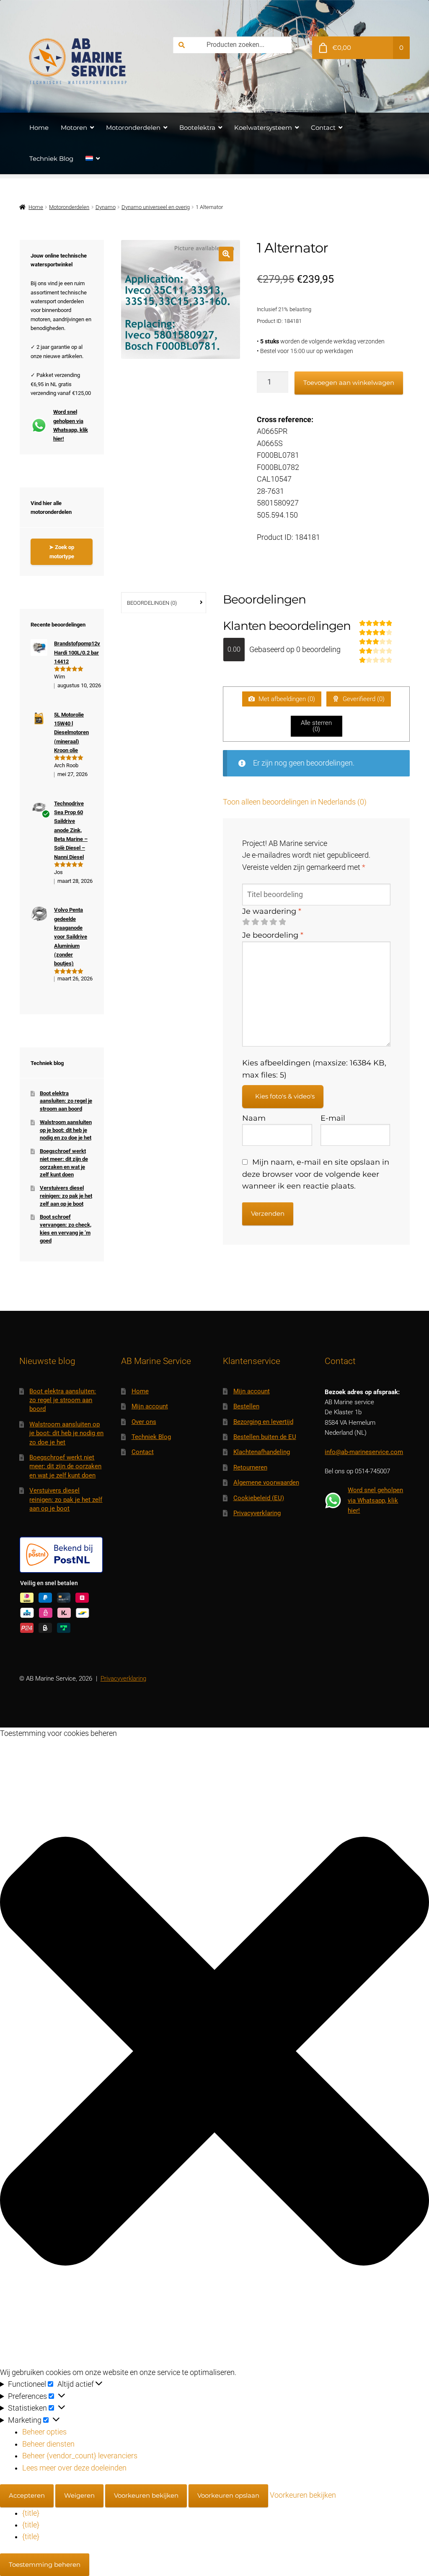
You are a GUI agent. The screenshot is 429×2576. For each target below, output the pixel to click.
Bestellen (246, 1406)
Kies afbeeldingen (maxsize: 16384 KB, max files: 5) (314, 1069)
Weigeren (79, 2495)
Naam (254, 1118)
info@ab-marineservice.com (364, 1452)
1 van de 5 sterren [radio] (246, 922)
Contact (323, 128)
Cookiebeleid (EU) (259, 1498)
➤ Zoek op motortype (62, 552)
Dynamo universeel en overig (156, 207)
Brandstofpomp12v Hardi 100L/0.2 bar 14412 (77, 652)
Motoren (74, 128)
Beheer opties (44, 2432)
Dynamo (106, 207)
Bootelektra (197, 128)
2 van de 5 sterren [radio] (255, 922)
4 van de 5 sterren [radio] (273, 922)
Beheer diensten (48, 2444)
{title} (31, 2513)
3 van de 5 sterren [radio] (264, 922)
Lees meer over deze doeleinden (74, 2468)
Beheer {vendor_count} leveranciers (80, 2456)
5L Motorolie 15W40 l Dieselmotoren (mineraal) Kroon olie (71, 732)
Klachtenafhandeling (262, 1452)
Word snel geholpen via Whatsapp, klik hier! (71, 425)
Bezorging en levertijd (263, 1422)
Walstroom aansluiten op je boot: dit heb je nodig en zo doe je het (66, 1130)
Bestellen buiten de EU (265, 1437)
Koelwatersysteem (263, 128)
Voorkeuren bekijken (146, 2495)
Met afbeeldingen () (286, 699)
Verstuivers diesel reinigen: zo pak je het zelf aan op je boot (66, 1196)
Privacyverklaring (257, 1513)
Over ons (144, 1422)
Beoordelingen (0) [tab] (152, 603)
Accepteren (27, 2495)
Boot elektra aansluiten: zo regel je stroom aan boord (66, 1101)
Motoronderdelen (133, 128)
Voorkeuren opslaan (228, 2495)
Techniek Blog (51, 159)
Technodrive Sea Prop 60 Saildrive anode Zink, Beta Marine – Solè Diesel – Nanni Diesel (71, 830)
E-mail (333, 1118)
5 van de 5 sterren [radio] (282, 922)
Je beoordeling (273, 935)
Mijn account (150, 1406)
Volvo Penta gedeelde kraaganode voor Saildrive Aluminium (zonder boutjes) (71, 937)
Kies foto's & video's (285, 1096)
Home (39, 128)
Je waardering (272, 911)
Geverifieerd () (363, 699)
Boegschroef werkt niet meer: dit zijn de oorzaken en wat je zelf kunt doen (65, 1466)
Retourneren (250, 1467)
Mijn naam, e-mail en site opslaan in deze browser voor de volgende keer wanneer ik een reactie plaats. (316, 1174)
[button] (226, 254)
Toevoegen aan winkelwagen (349, 383)
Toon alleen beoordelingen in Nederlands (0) (295, 802)
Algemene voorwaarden (266, 1483)
